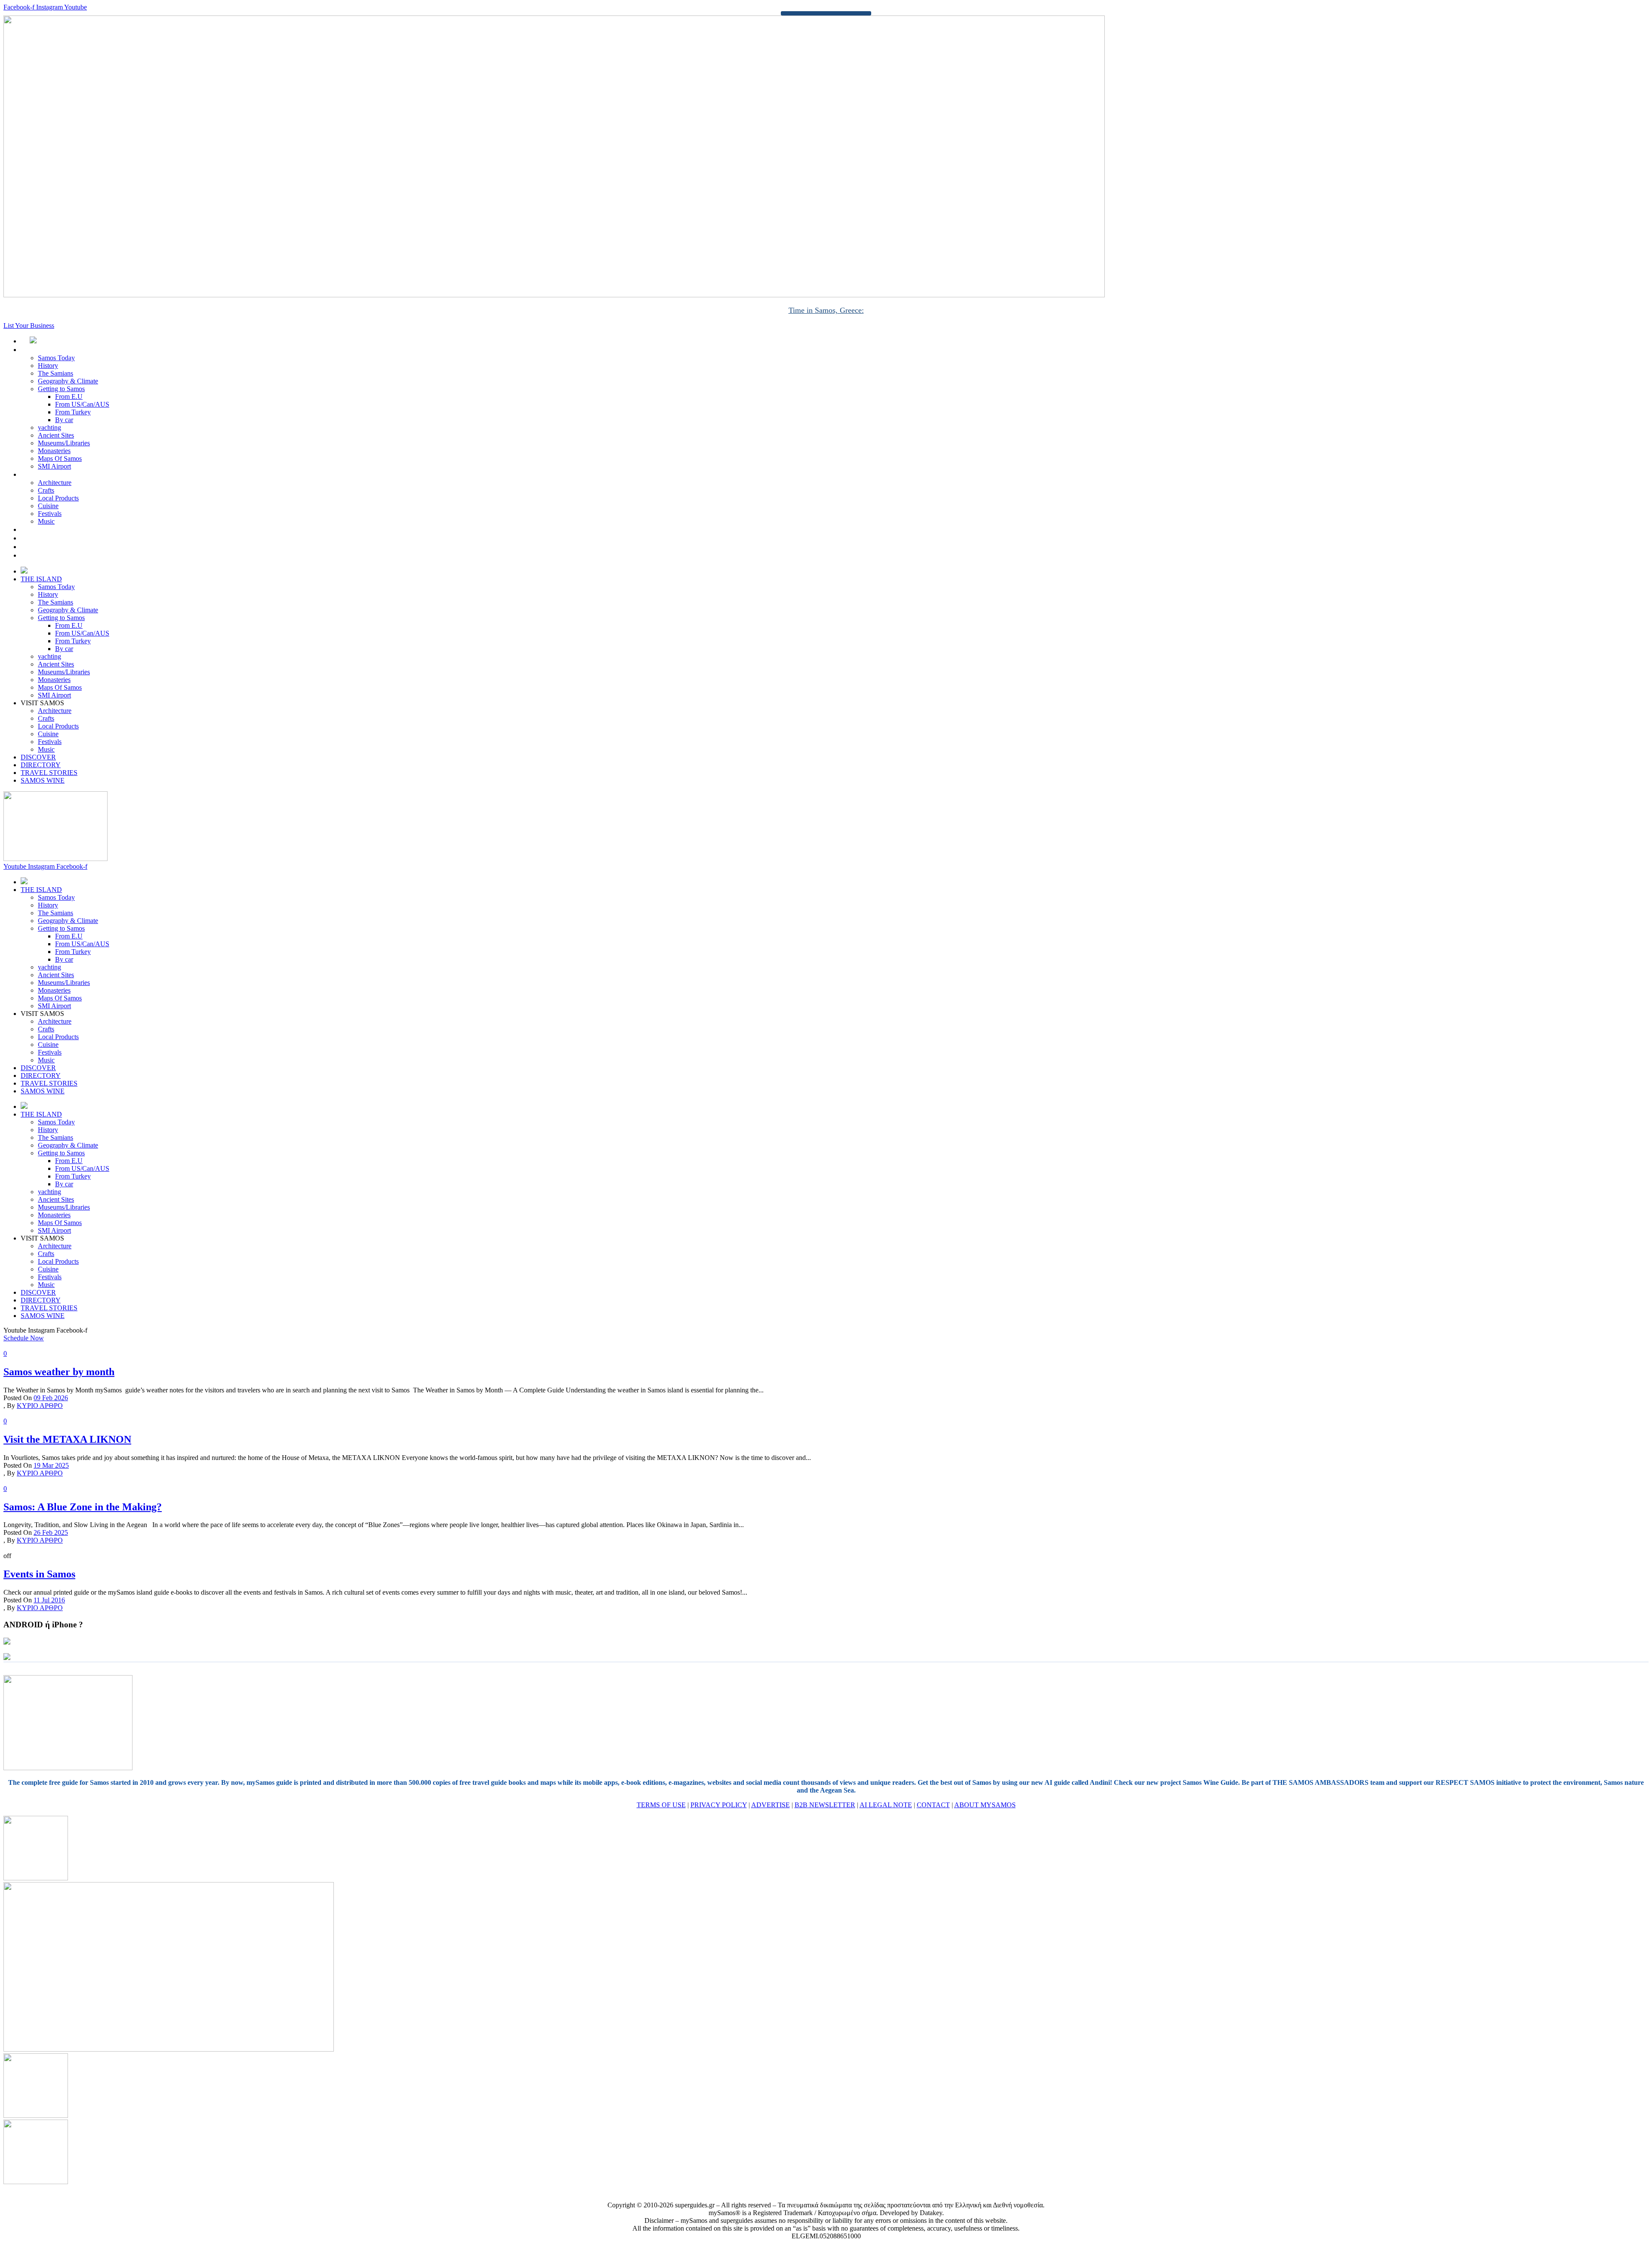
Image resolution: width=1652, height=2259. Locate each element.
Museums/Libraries (64, 443)
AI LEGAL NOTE (886, 1805)
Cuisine (48, 506)
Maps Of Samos (60, 458)
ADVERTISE (771, 1805)
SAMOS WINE (52, 555)
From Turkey (73, 412)
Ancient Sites (56, 435)
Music (46, 521)
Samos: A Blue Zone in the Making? (83, 1507)
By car (64, 420)
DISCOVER (48, 529)
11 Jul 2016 (49, 1600)
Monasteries (54, 451)
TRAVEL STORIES (58, 547)
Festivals (50, 514)
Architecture (55, 483)
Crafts (46, 490)
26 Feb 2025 (51, 1532)
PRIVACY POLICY (719, 1805)
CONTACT (933, 1805)
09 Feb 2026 (51, 1398)
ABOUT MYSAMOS (985, 1805)
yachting (49, 427)
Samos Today (56, 358)
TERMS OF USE (661, 1805)
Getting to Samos (61, 389)
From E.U (69, 397)
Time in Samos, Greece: (826, 310)
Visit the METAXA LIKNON (67, 1439)
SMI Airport (54, 466)
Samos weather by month (59, 1372)
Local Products (58, 498)
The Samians (55, 373)
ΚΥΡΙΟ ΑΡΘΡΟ (40, 1406)
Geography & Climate (68, 381)
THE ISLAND (51, 350)
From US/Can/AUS (82, 404)
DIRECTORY (50, 538)
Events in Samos (39, 1574)
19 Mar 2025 (51, 1465)
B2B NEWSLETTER (825, 1805)
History (48, 366)
